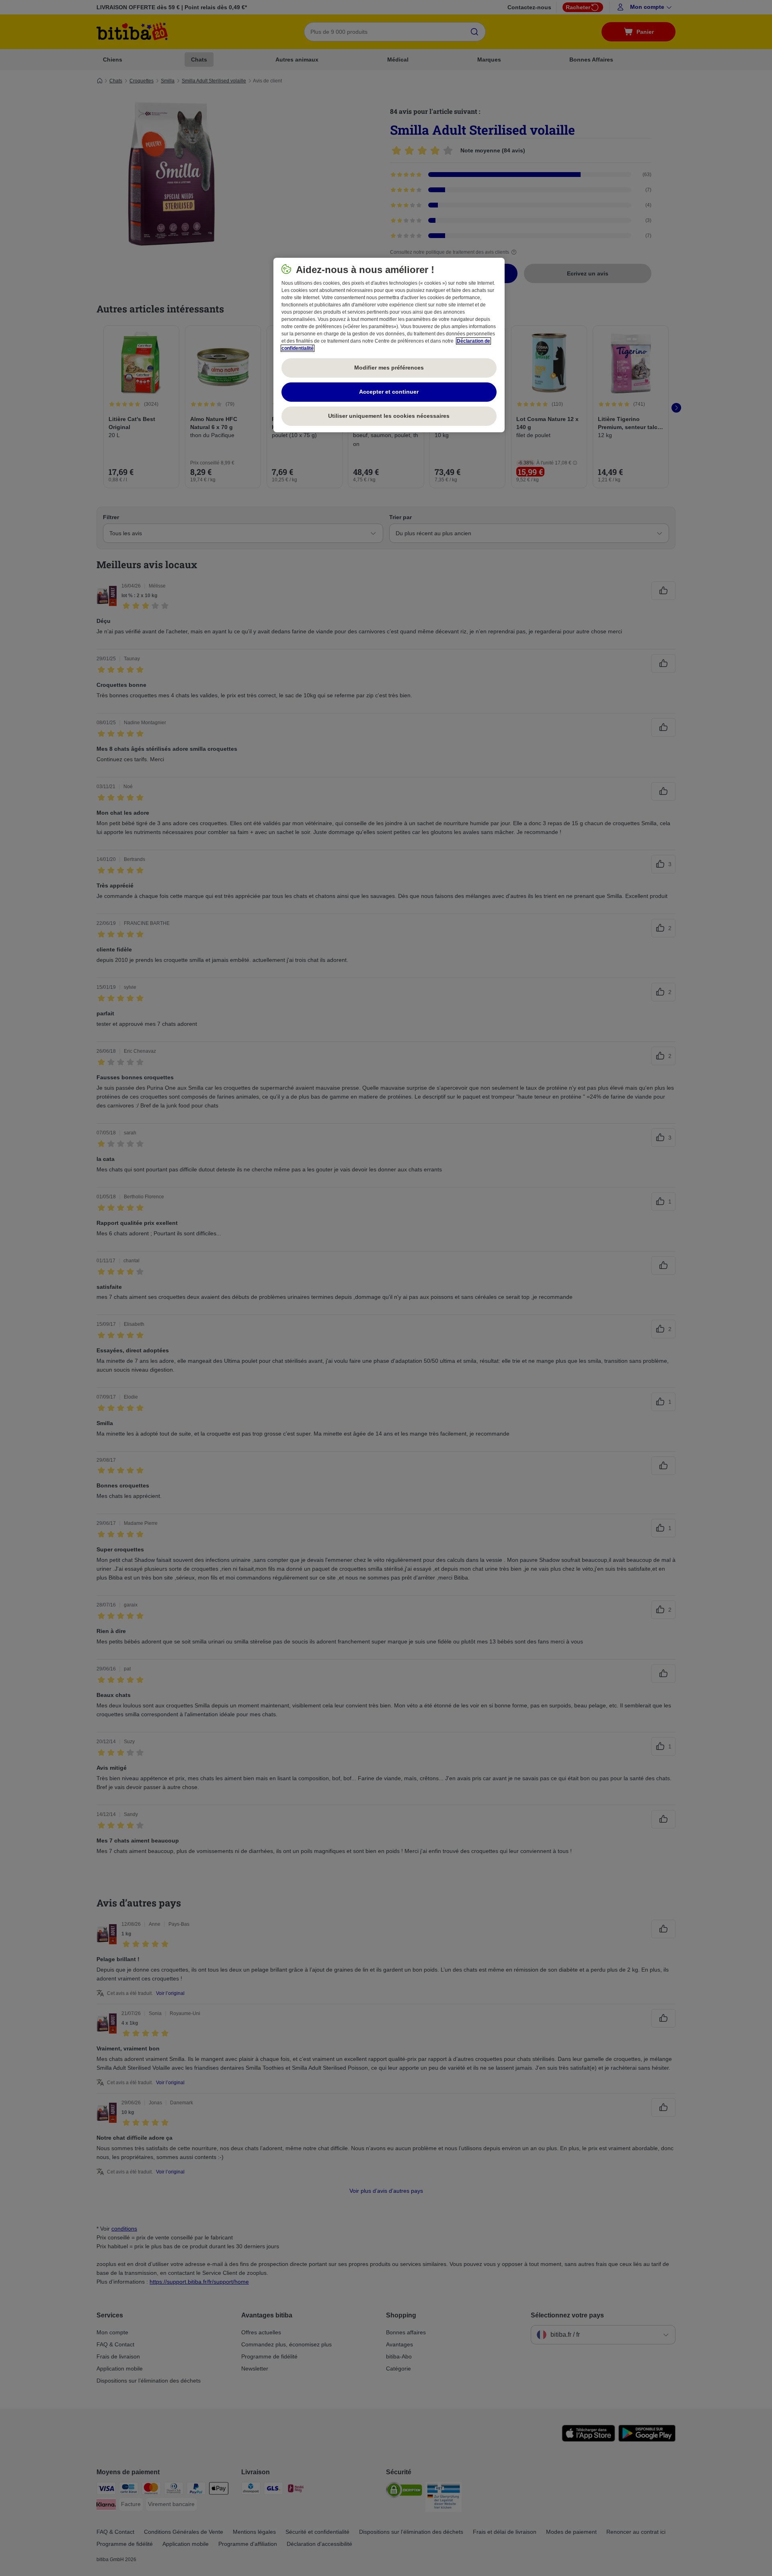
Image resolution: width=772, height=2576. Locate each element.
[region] (389, 345)
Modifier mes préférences (389, 368)
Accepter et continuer (389, 392)
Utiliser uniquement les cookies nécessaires (389, 416)
